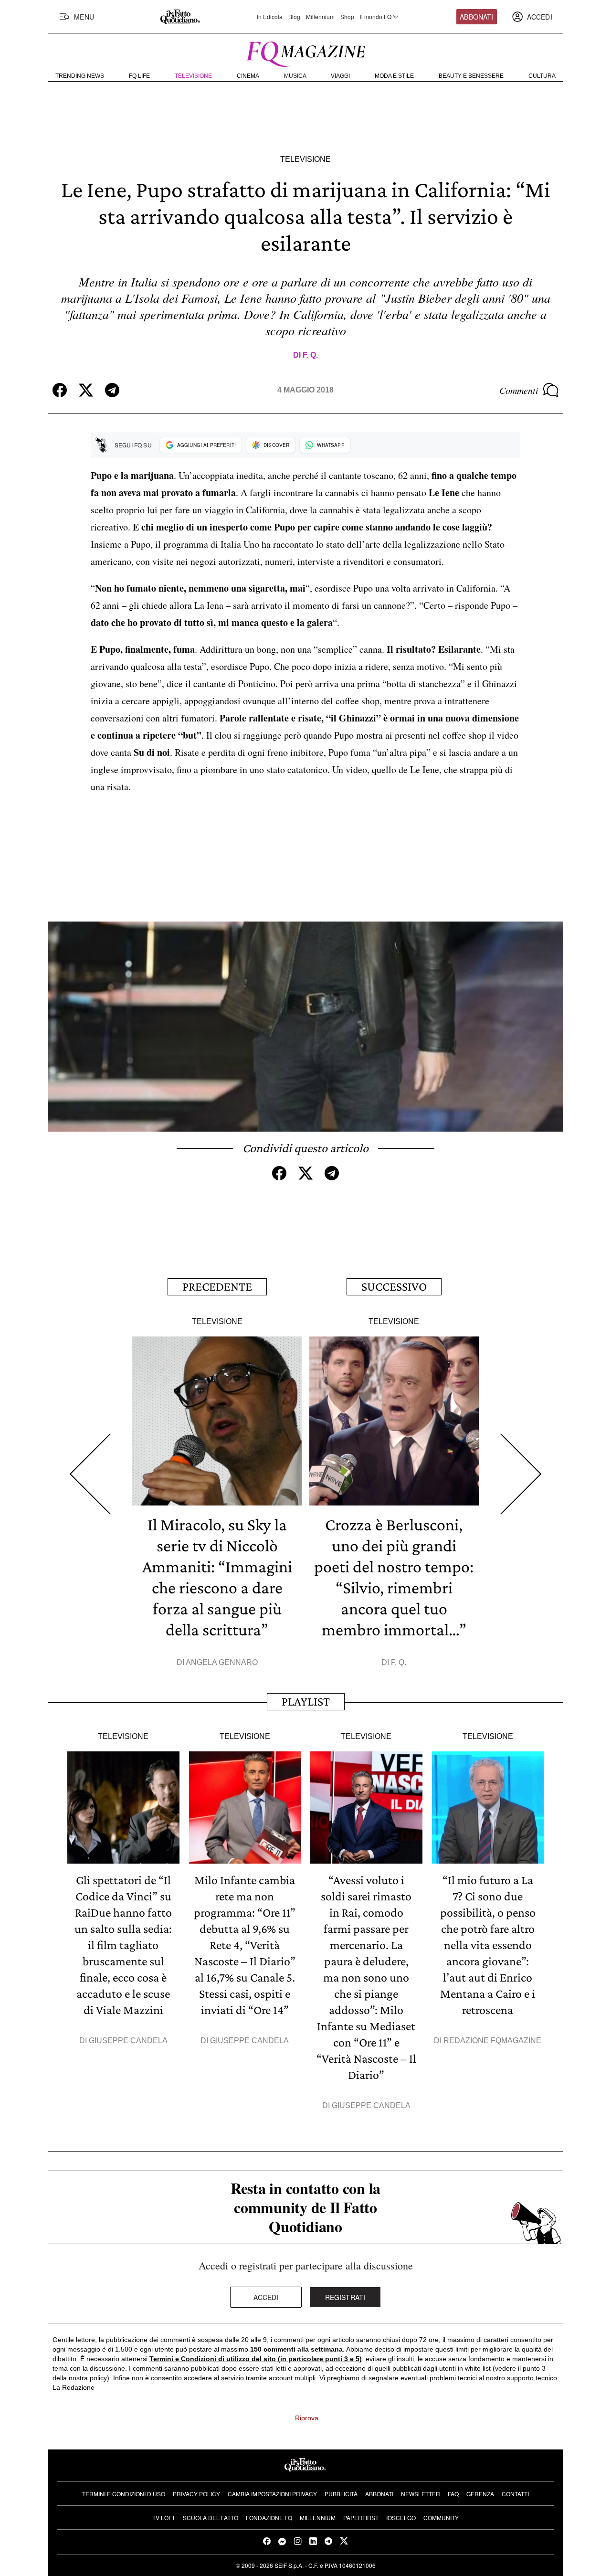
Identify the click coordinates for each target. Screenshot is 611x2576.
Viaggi (340, 76)
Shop (347, 17)
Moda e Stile (394, 76)
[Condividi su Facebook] (60, 390)
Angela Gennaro (222, 1662)
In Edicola (270, 17)
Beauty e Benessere (471, 76)
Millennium (320, 17)
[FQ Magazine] (305, 52)
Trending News (80, 76)
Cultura (542, 76)
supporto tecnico (532, 2378)
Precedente (217, 1287)
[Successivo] (521, 1474)
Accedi (266, 2297)
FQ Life (139, 76)
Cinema (248, 76)
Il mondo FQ (376, 17)
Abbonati (476, 17)
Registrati (345, 2297)
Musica (295, 76)
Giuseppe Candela (128, 2041)
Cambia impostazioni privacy (272, 2494)
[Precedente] (90, 1474)
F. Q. (310, 355)
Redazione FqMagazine (492, 2041)
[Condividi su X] (86, 390)
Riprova (307, 2418)
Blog (294, 17)
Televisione (193, 76)
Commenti (519, 390)
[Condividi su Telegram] (112, 390)
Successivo (394, 1287)
